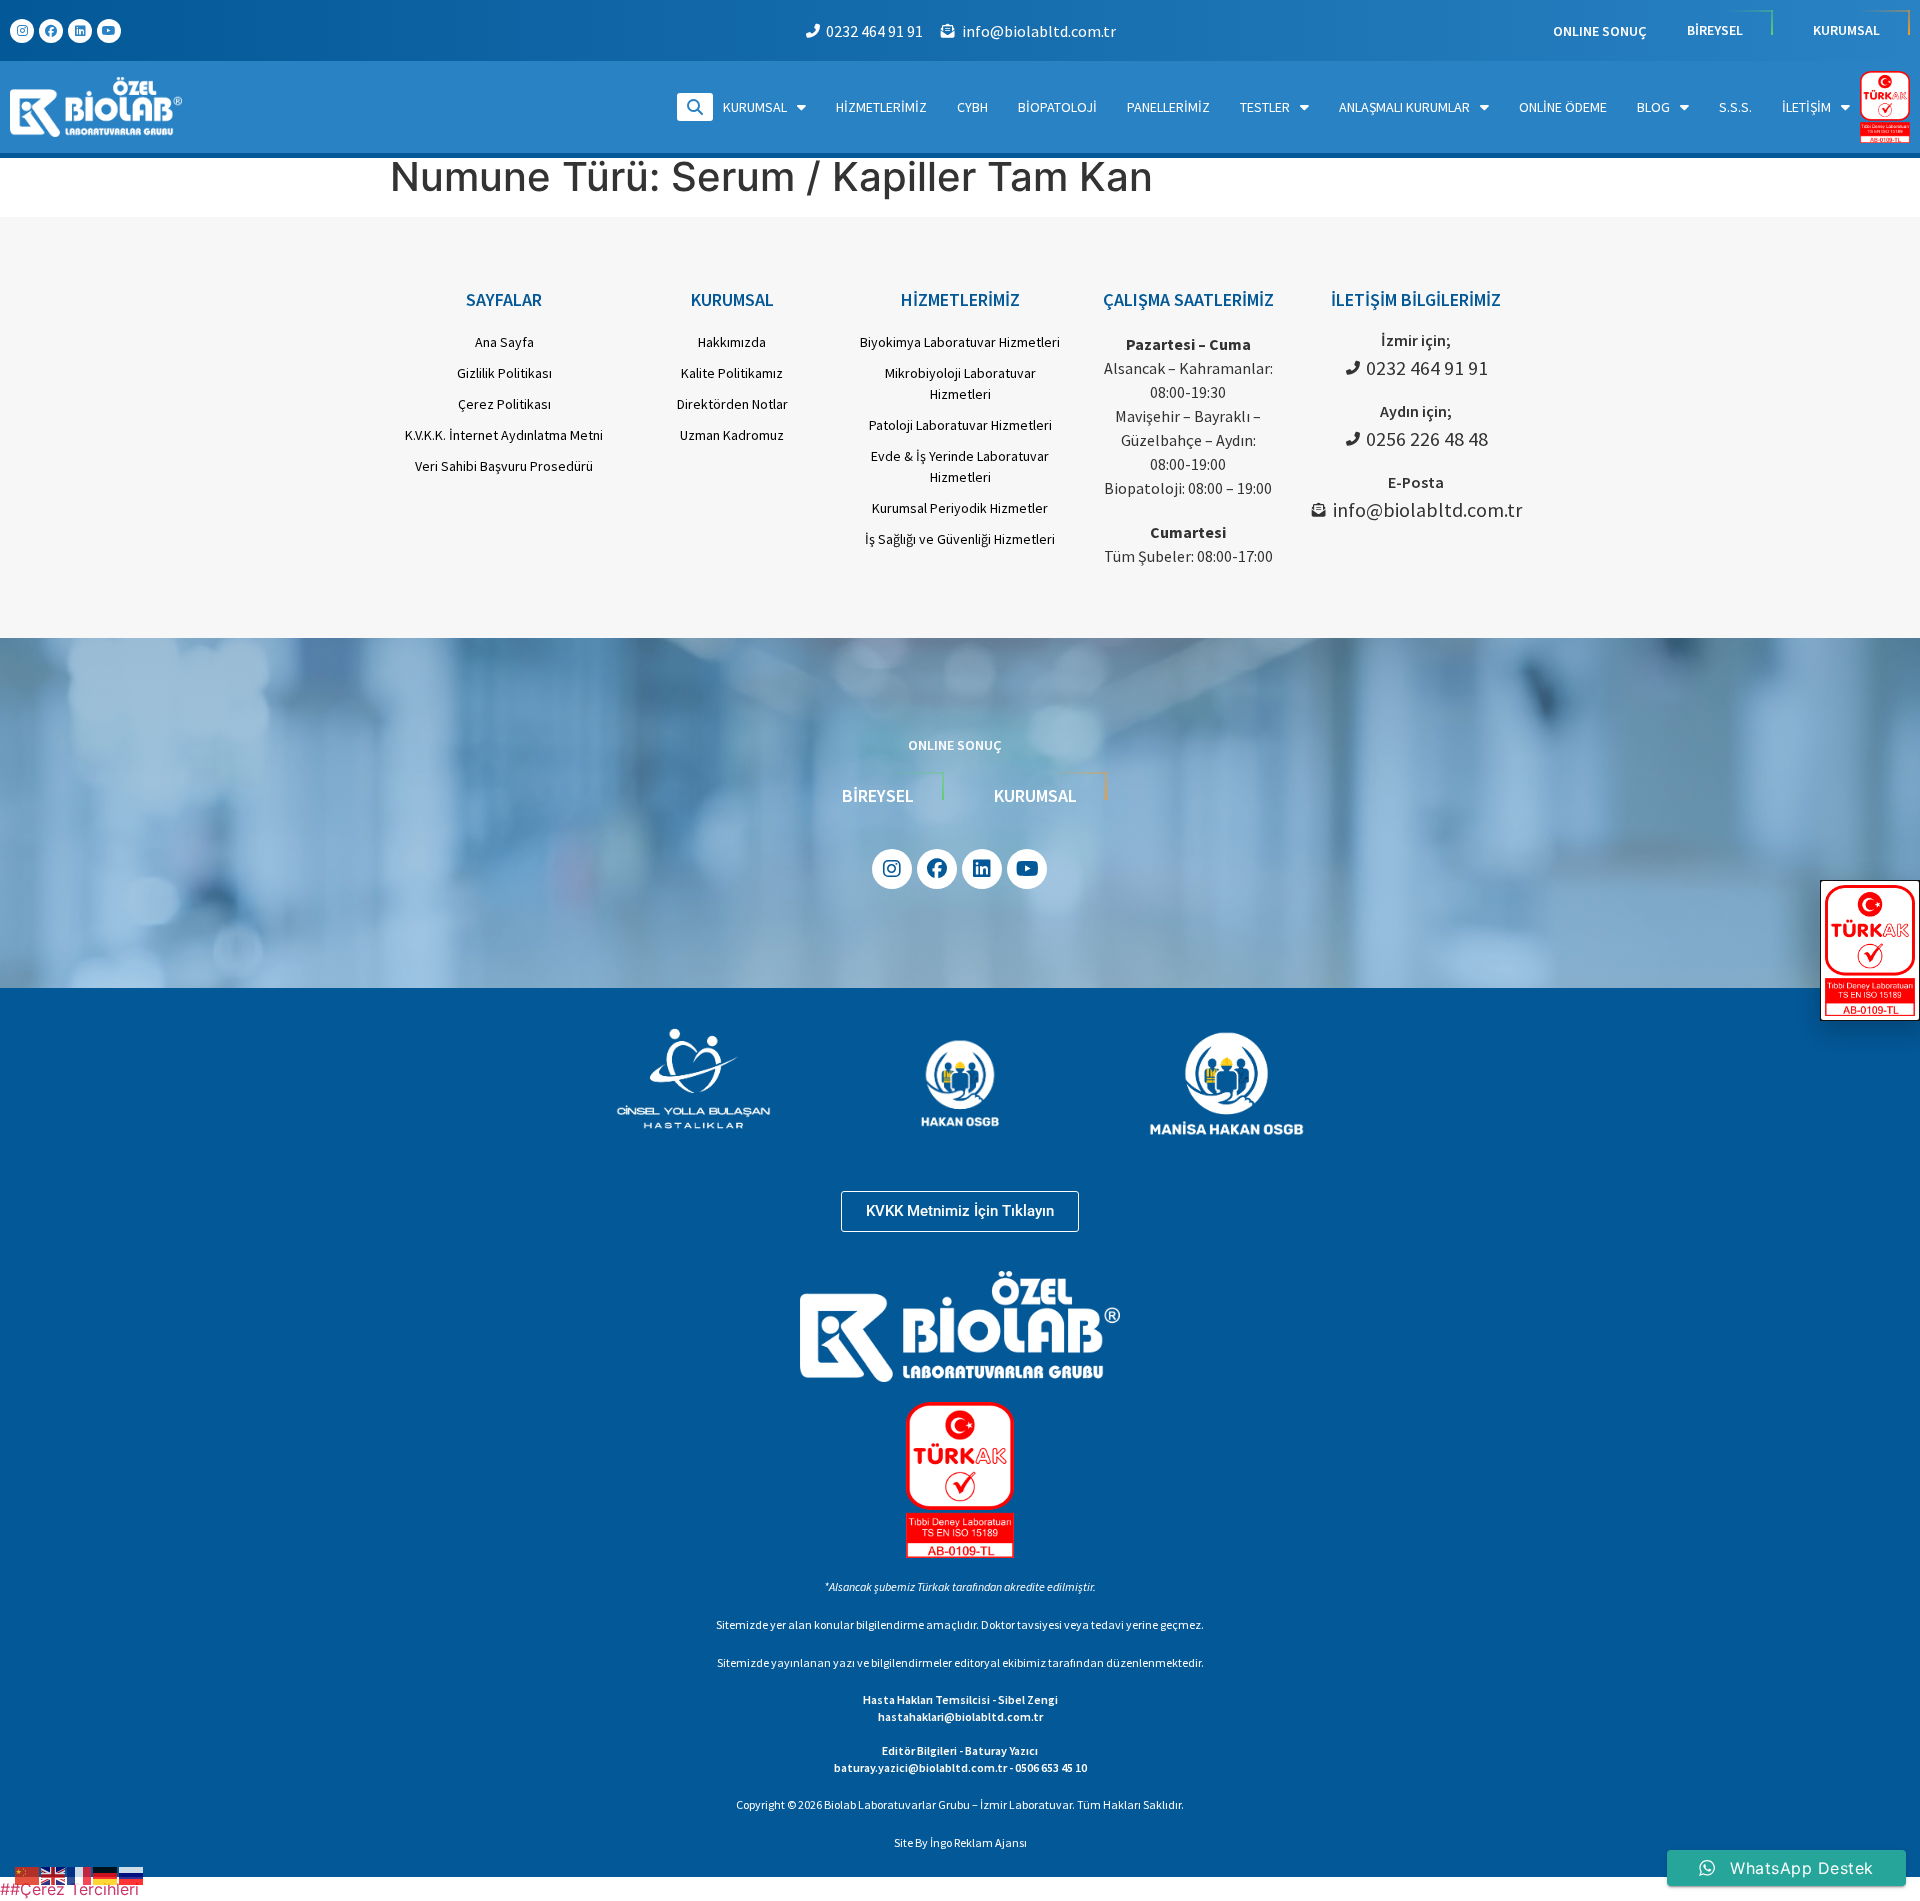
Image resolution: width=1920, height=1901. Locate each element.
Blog (1653, 107)
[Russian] (132, 1874)
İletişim (1806, 107)
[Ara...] (695, 107)
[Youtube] (109, 31)
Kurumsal (755, 107)
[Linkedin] (80, 31)
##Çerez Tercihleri (69, 1889)
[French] (80, 1874)
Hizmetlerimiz (881, 107)
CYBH (972, 107)
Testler (1265, 107)
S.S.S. (1735, 107)
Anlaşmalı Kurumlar (1404, 107)
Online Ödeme (1563, 107)
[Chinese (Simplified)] (28, 1874)
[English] (54, 1874)
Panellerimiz (1168, 107)
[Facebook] (51, 31)
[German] (106, 1874)
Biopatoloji (1057, 107)
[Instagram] (22, 31)
